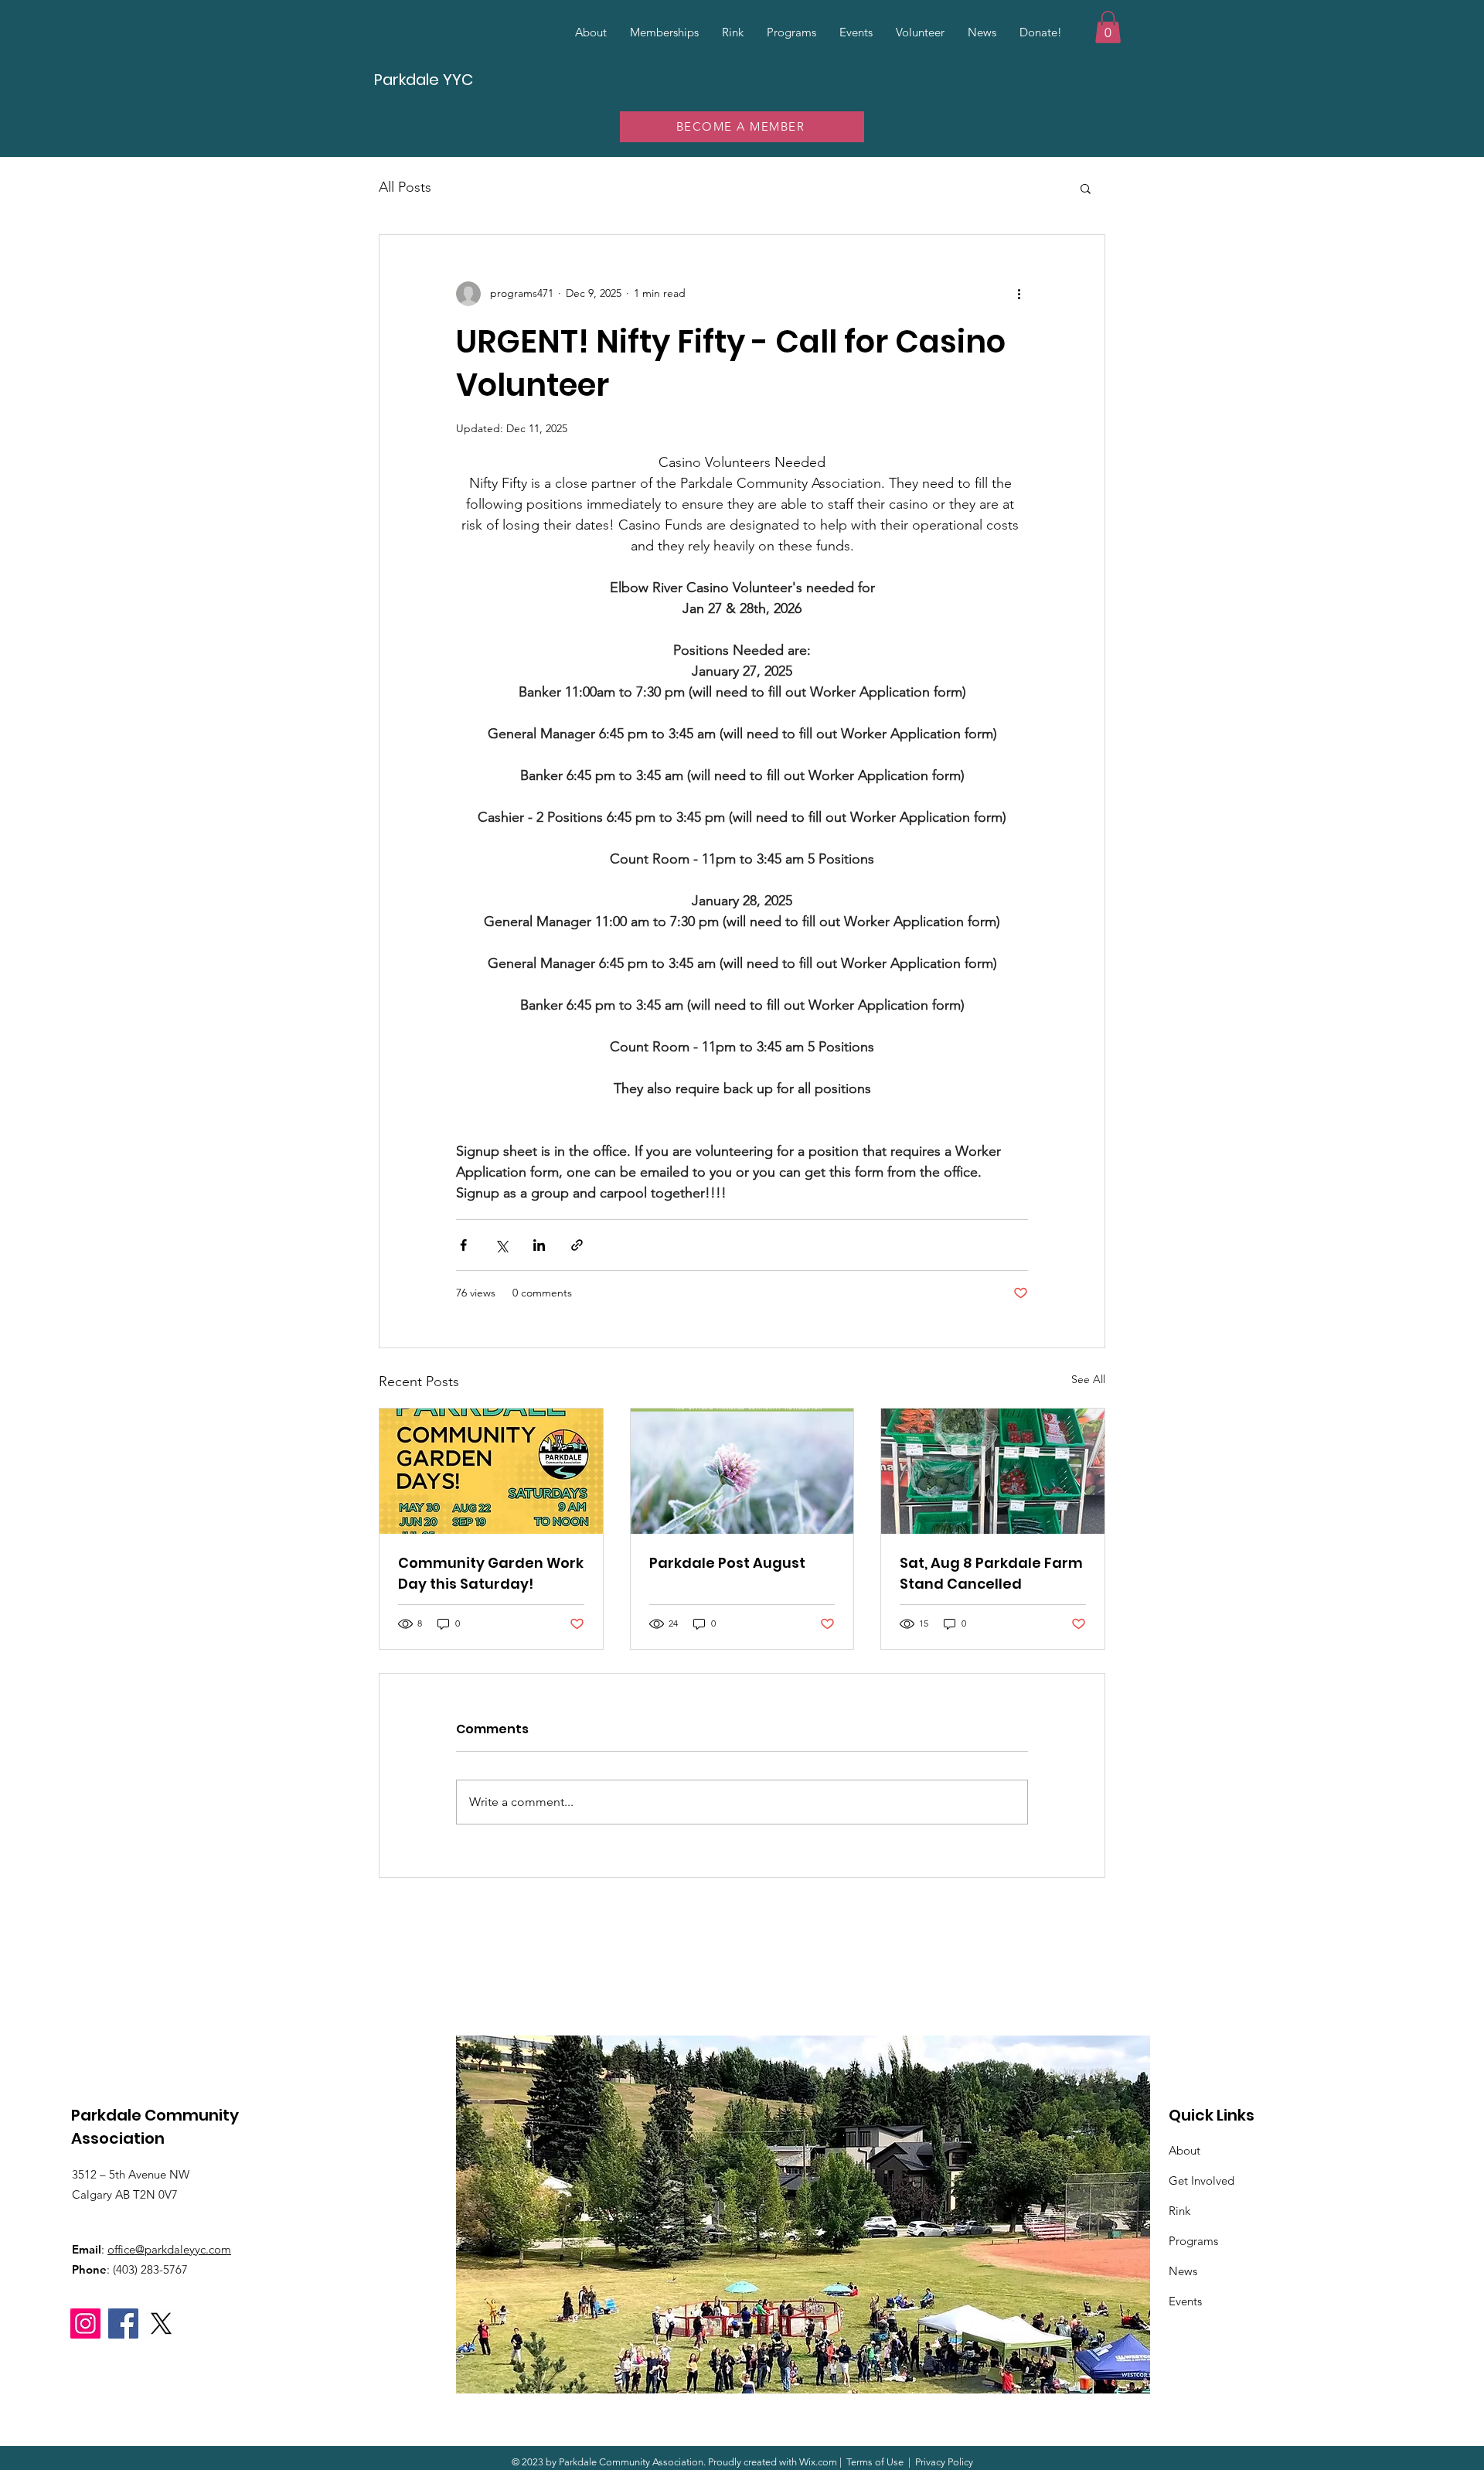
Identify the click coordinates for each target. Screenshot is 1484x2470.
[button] (1108, 27)
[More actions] (1019, 294)
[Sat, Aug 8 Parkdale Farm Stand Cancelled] (993, 1471)
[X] (161, 2324)
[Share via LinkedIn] (539, 1245)
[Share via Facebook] (463, 1245)
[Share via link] (577, 1245)
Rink (1179, 2211)
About (1184, 2150)
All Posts (405, 187)
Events (1185, 2301)
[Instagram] (85, 2324)
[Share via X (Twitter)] (501, 1245)
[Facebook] (123, 2324)
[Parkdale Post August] (742, 1471)
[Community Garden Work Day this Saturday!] (491, 1471)
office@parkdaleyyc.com (169, 2249)
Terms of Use (875, 2462)
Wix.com (818, 2462)
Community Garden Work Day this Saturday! (491, 1573)
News (1183, 2271)
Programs (1193, 2241)
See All (1088, 1379)
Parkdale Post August (727, 1563)
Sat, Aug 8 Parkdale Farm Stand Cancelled (991, 1573)
